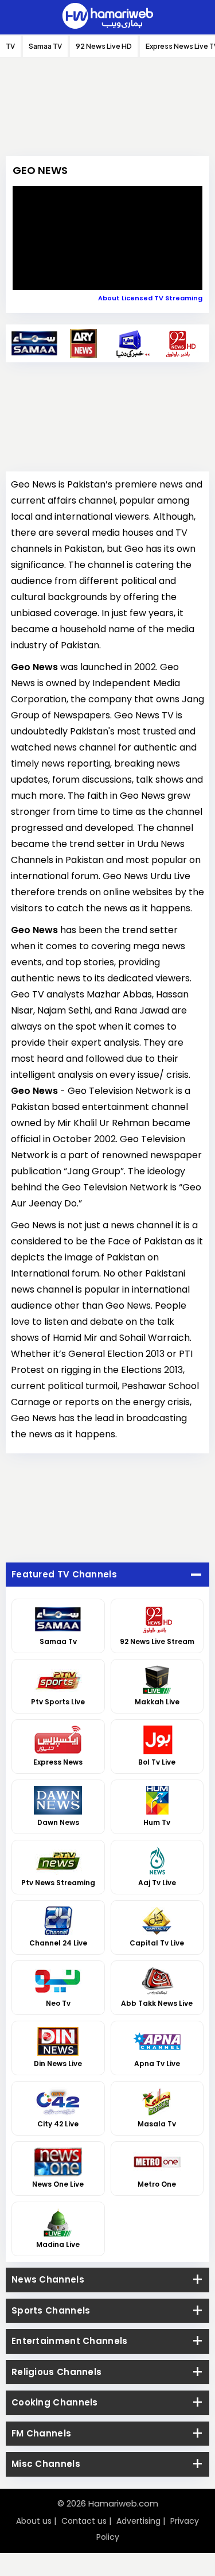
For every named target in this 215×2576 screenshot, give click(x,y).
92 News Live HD (104, 46)
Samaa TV (45, 46)
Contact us (84, 2521)
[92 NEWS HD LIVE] (180, 343)
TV (10, 46)
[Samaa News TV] (35, 343)
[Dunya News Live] (132, 343)
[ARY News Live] (83, 343)
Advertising (138, 2521)
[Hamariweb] (108, 17)
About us (34, 2521)
